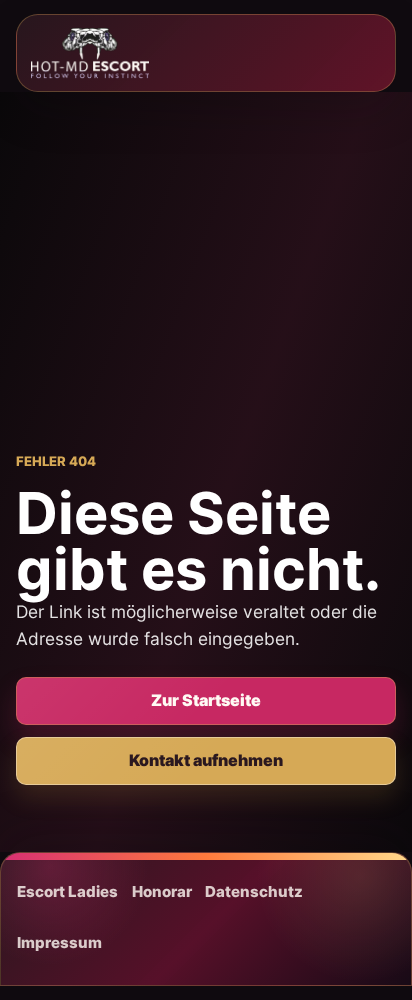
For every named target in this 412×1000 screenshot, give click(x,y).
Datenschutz (254, 891)
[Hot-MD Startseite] (90, 53)
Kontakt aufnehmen (206, 760)
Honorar (162, 891)
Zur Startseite (206, 700)
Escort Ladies (67, 891)
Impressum (59, 942)
